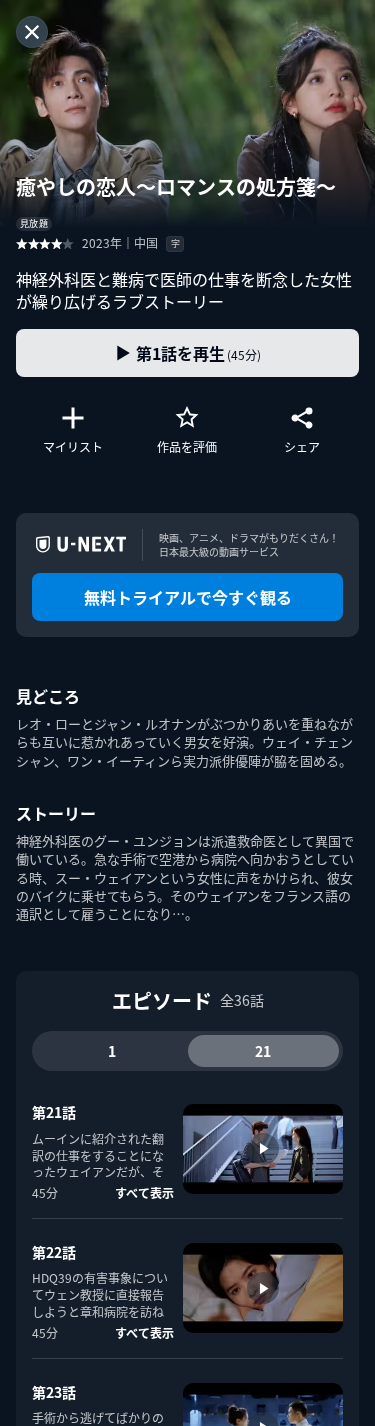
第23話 (54, 1392)
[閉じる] (32, 32)
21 (263, 1051)
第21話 (54, 1112)
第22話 (54, 1252)
